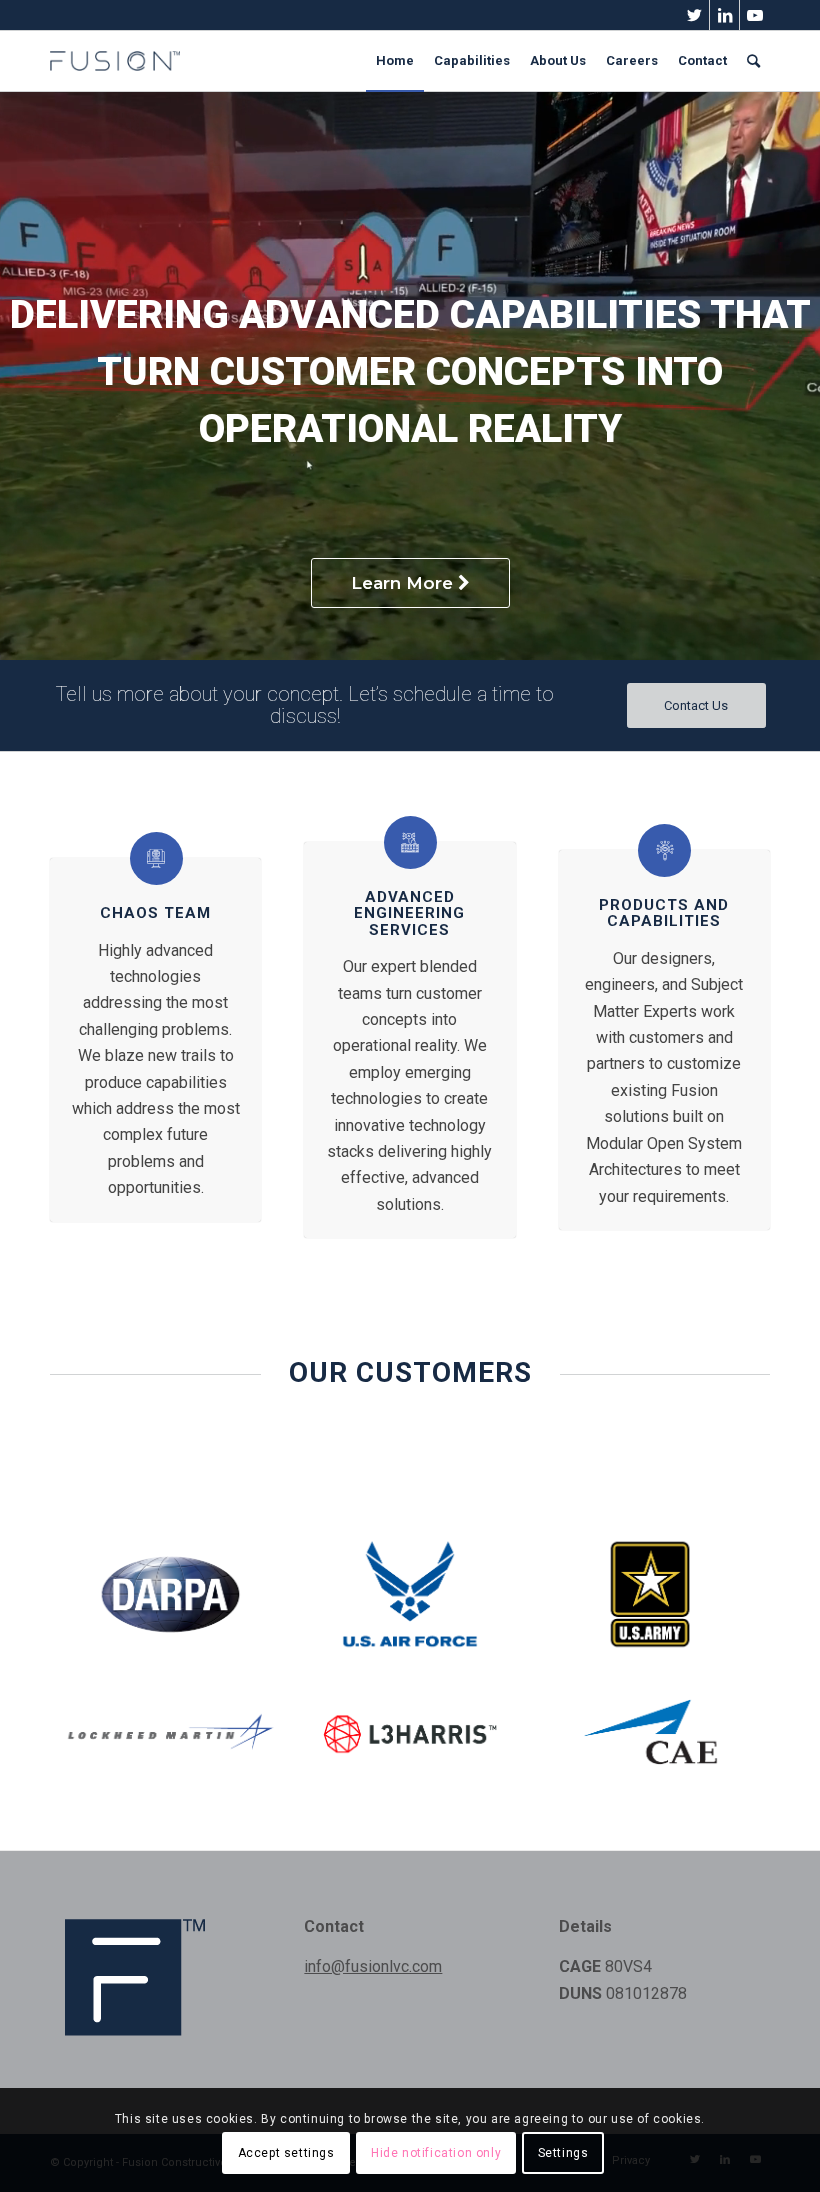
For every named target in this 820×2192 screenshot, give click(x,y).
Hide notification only (436, 2153)
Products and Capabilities (664, 913)
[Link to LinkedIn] (724, 15)
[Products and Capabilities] (664, 850)
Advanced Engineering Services (409, 913)
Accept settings (286, 2153)
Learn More (404, 583)
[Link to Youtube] (755, 15)
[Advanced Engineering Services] (410, 842)
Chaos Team (155, 913)
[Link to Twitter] (694, 15)
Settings (563, 2153)
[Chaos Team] (156, 858)
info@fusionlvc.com (373, 1966)
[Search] (753, 61)
